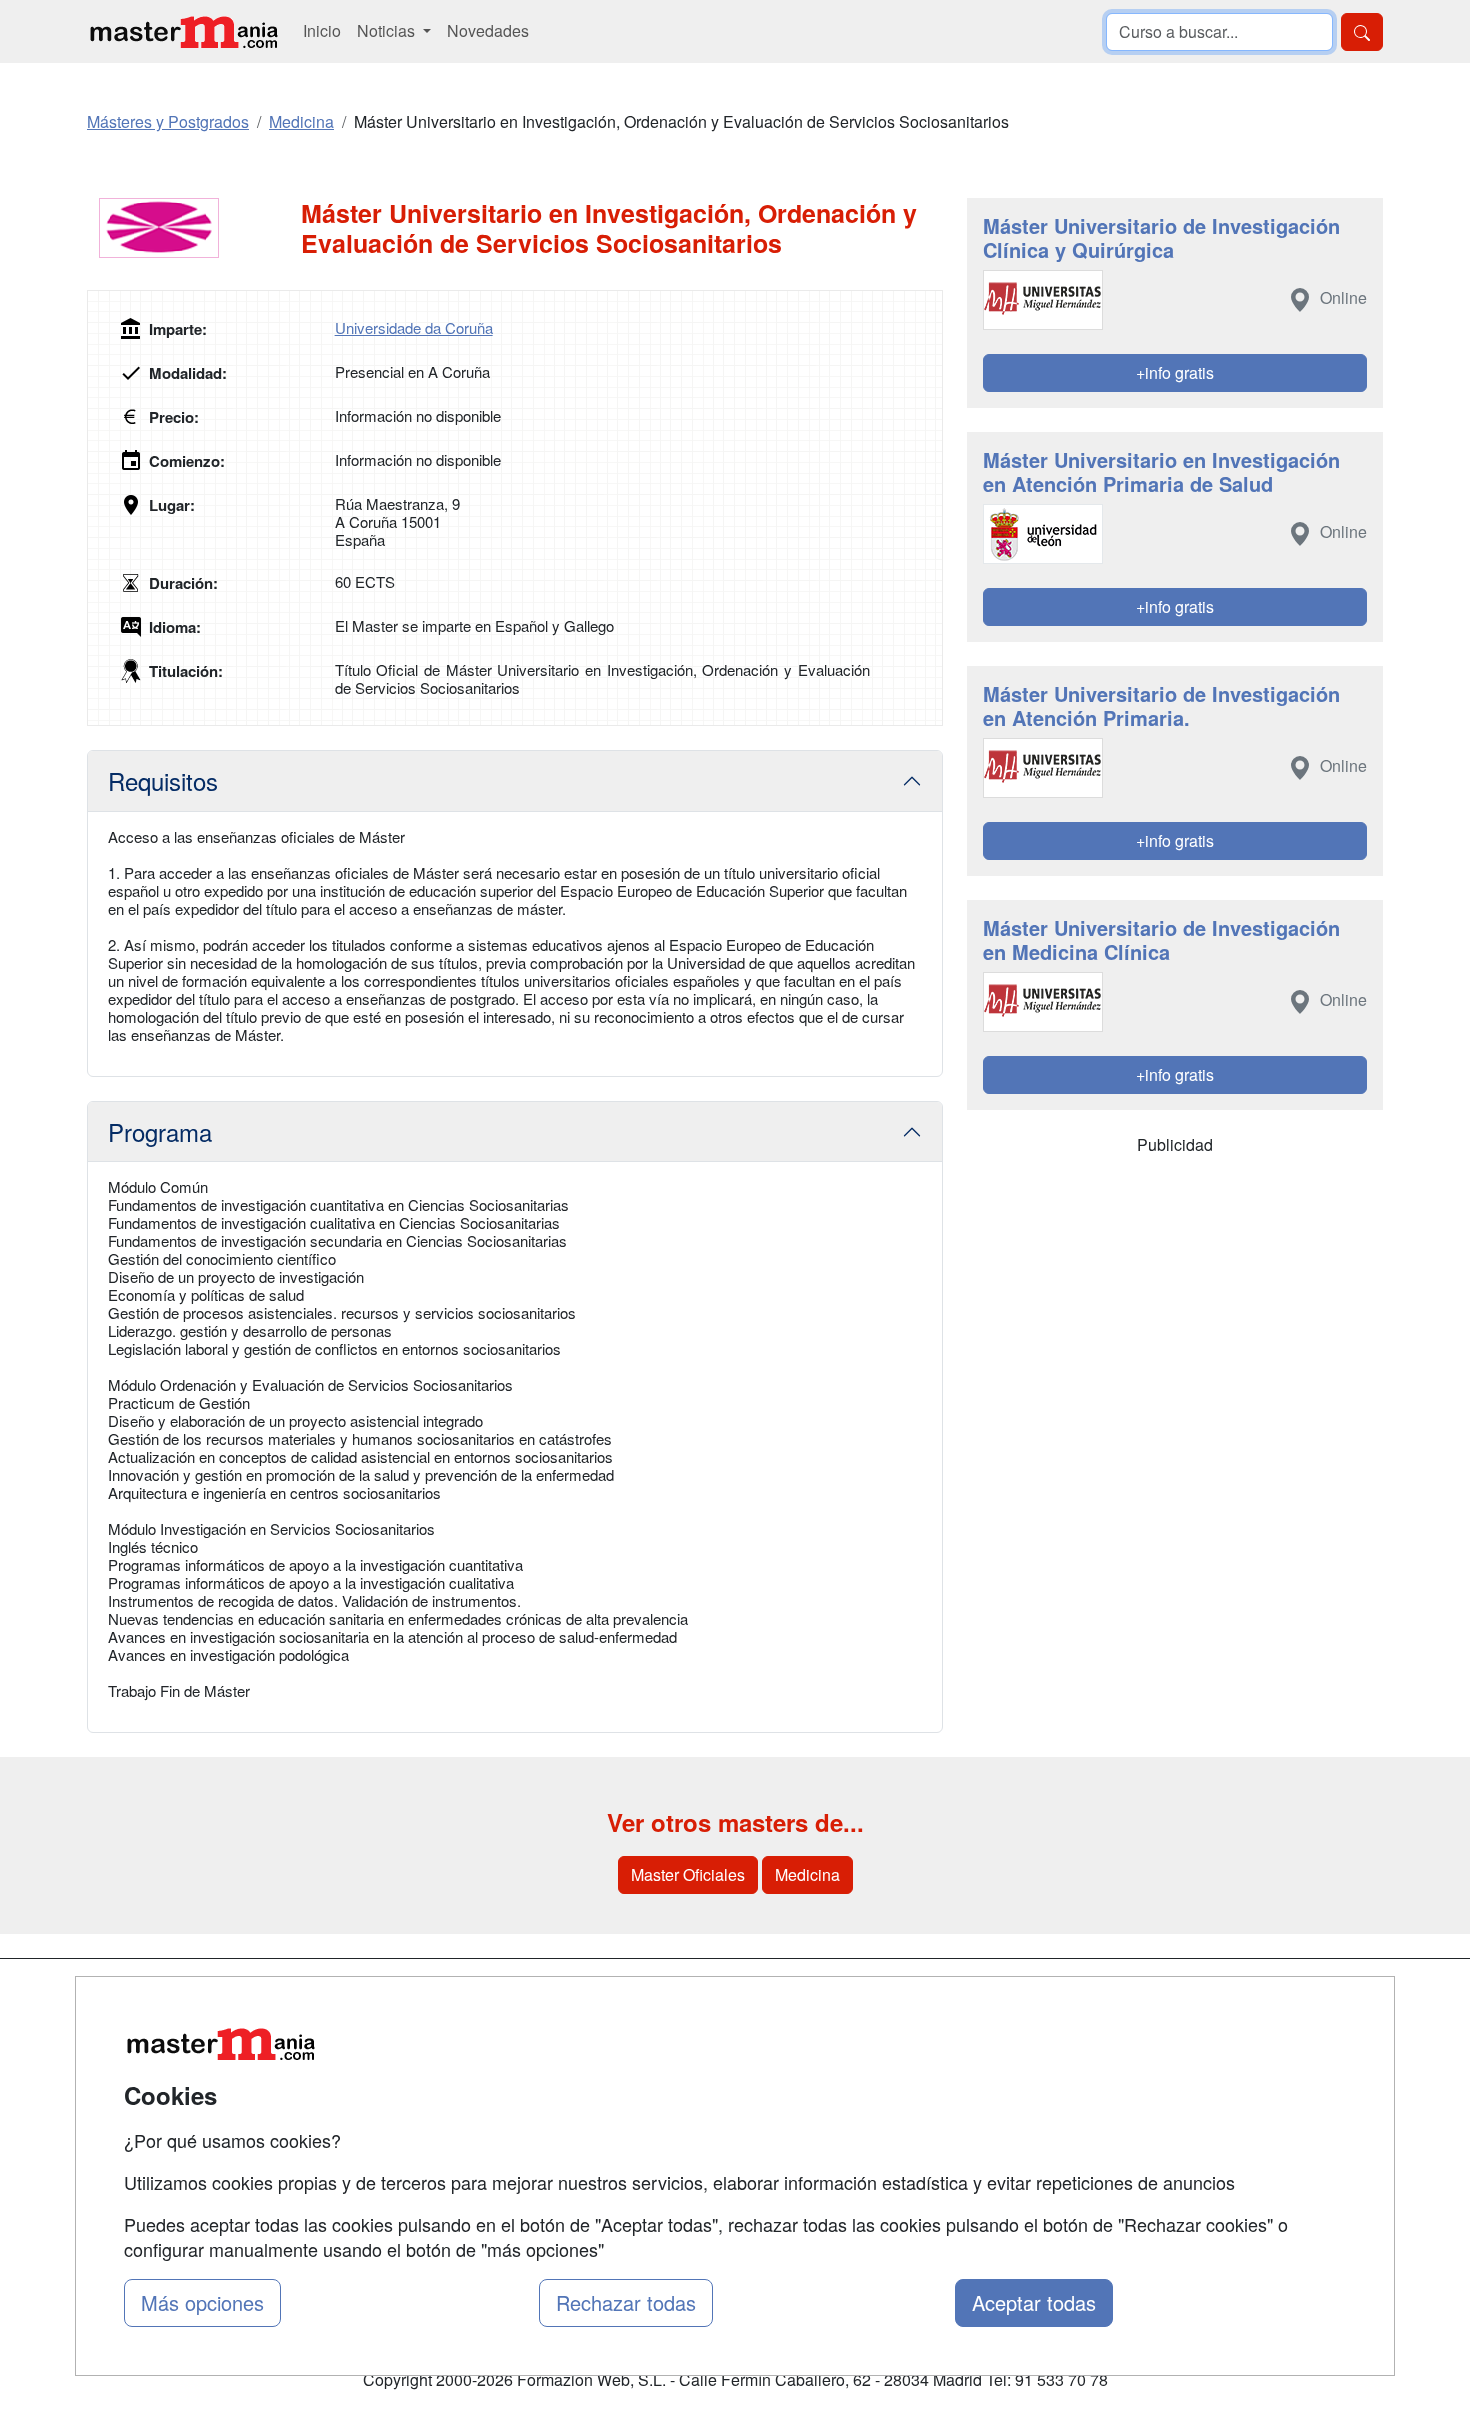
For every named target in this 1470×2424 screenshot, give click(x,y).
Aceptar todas (1034, 2302)
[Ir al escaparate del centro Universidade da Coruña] (194, 228)
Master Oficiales (688, 1874)
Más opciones (202, 2302)
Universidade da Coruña (414, 327)
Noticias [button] (388, 30)
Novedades (488, 30)
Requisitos (163, 780)
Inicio (322, 30)
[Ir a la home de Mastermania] (183, 31)
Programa (160, 1131)
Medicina (807, 1874)
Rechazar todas (626, 2302)
